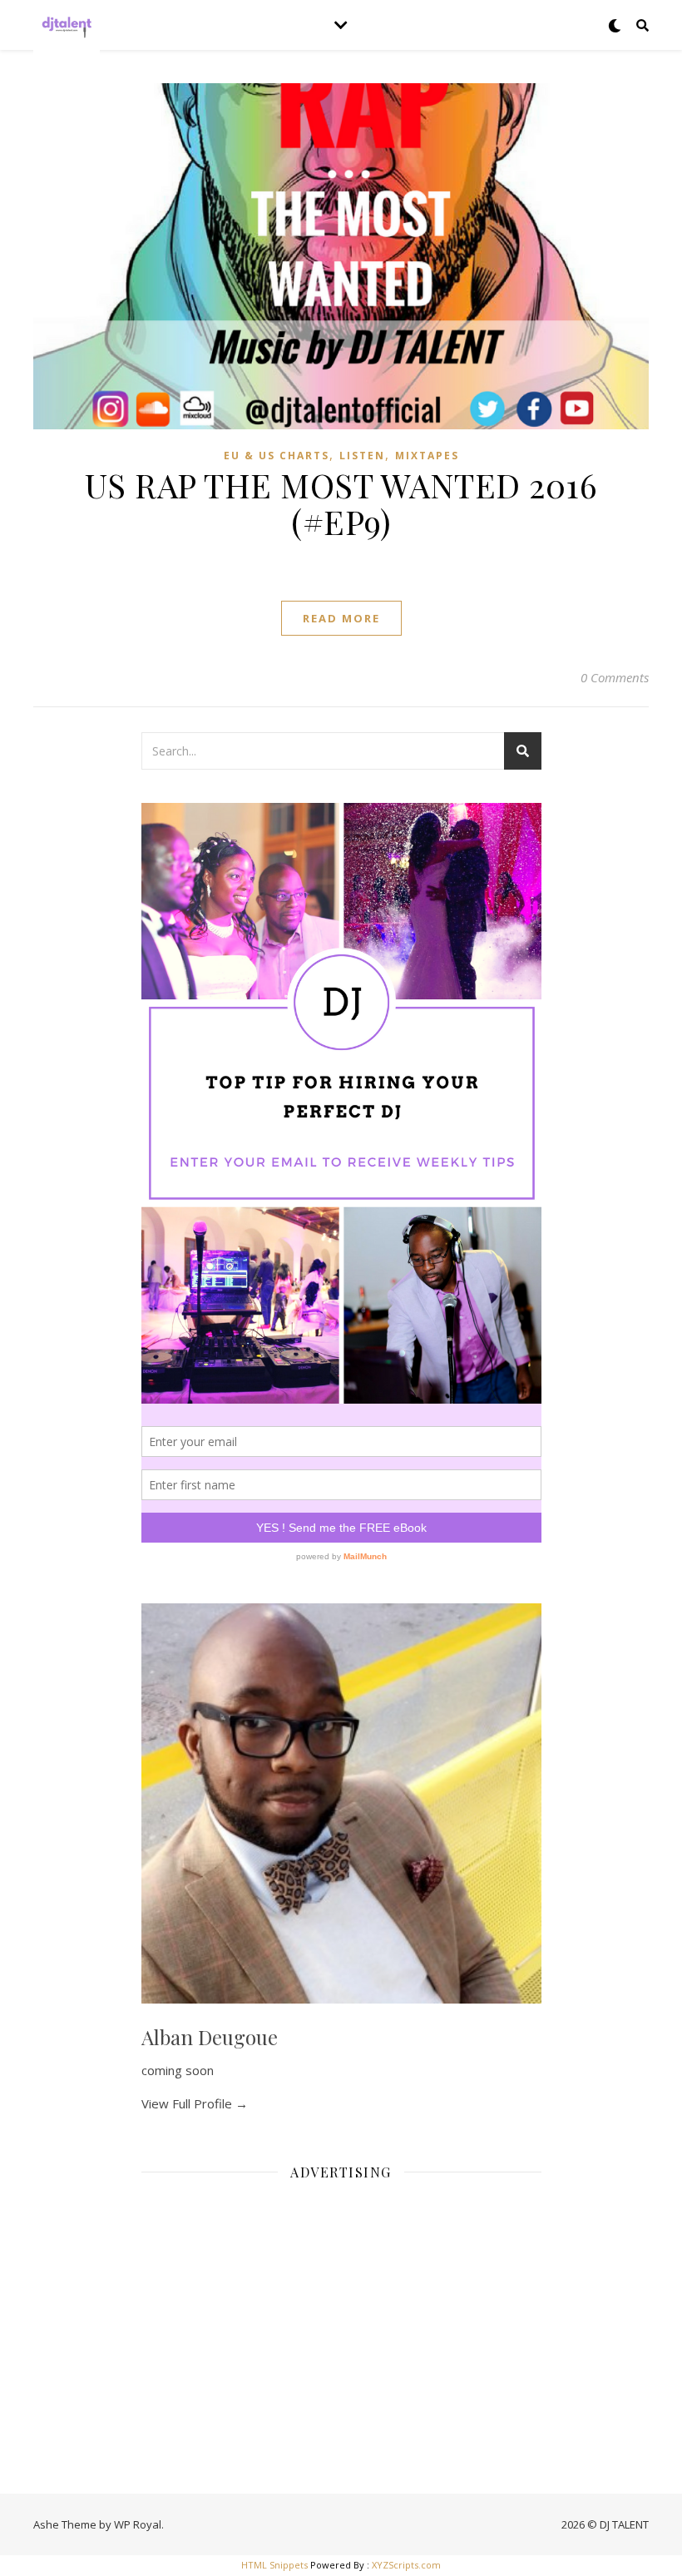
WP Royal (138, 2524)
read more (341, 618)
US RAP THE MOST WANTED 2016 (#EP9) (341, 503)
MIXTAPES (427, 456)
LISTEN (362, 456)
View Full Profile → (195, 2103)
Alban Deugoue (210, 2037)
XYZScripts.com (406, 2565)
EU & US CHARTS (277, 456)
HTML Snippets (274, 2565)
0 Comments (615, 677)
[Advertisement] (341, 2311)
